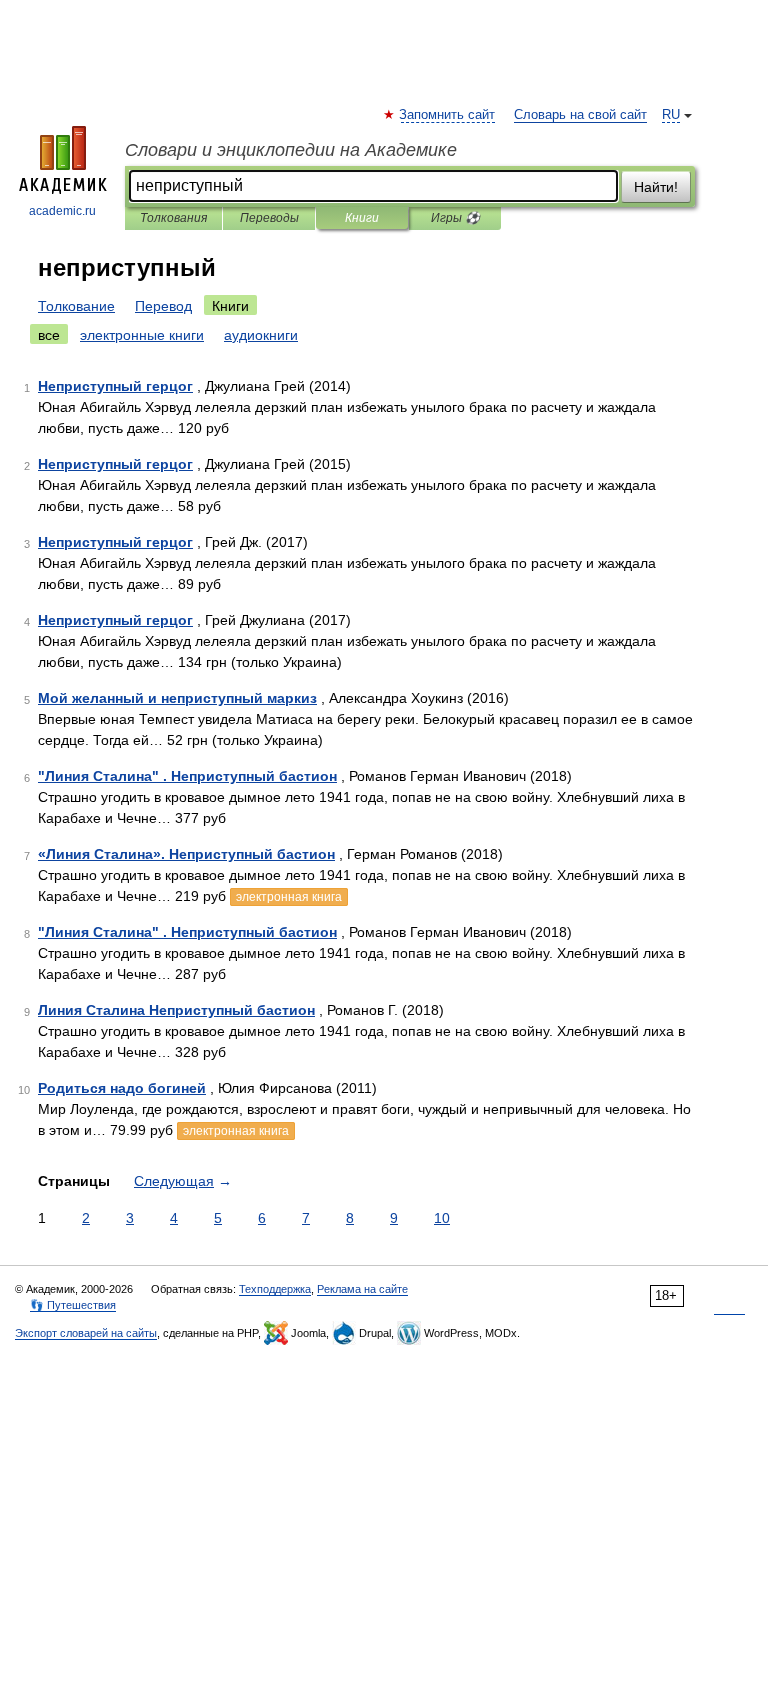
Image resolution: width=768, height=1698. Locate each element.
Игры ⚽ (455, 218)
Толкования (173, 218)
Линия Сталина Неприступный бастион (176, 1010)
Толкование (76, 306)
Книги (362, 218)
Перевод (163, 306)
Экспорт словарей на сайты (86, 1333)
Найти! (656, 187)
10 (442, 1218)
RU (671, 115)
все (49, 335)
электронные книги (142, 335)
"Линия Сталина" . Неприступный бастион (187, 776)
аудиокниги (261, 335)
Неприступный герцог (115, 386)
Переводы (269, 218)
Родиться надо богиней (122, 1088)
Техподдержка (275, 1289)
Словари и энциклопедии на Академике (291, 150)
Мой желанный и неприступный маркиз (177, 698)
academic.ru (62, 211)
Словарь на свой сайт (580, 115)
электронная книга (289, 897)
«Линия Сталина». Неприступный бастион (186, 854)
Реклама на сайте (362, 1289)
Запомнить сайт (448, 115)
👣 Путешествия (73, 1305)
